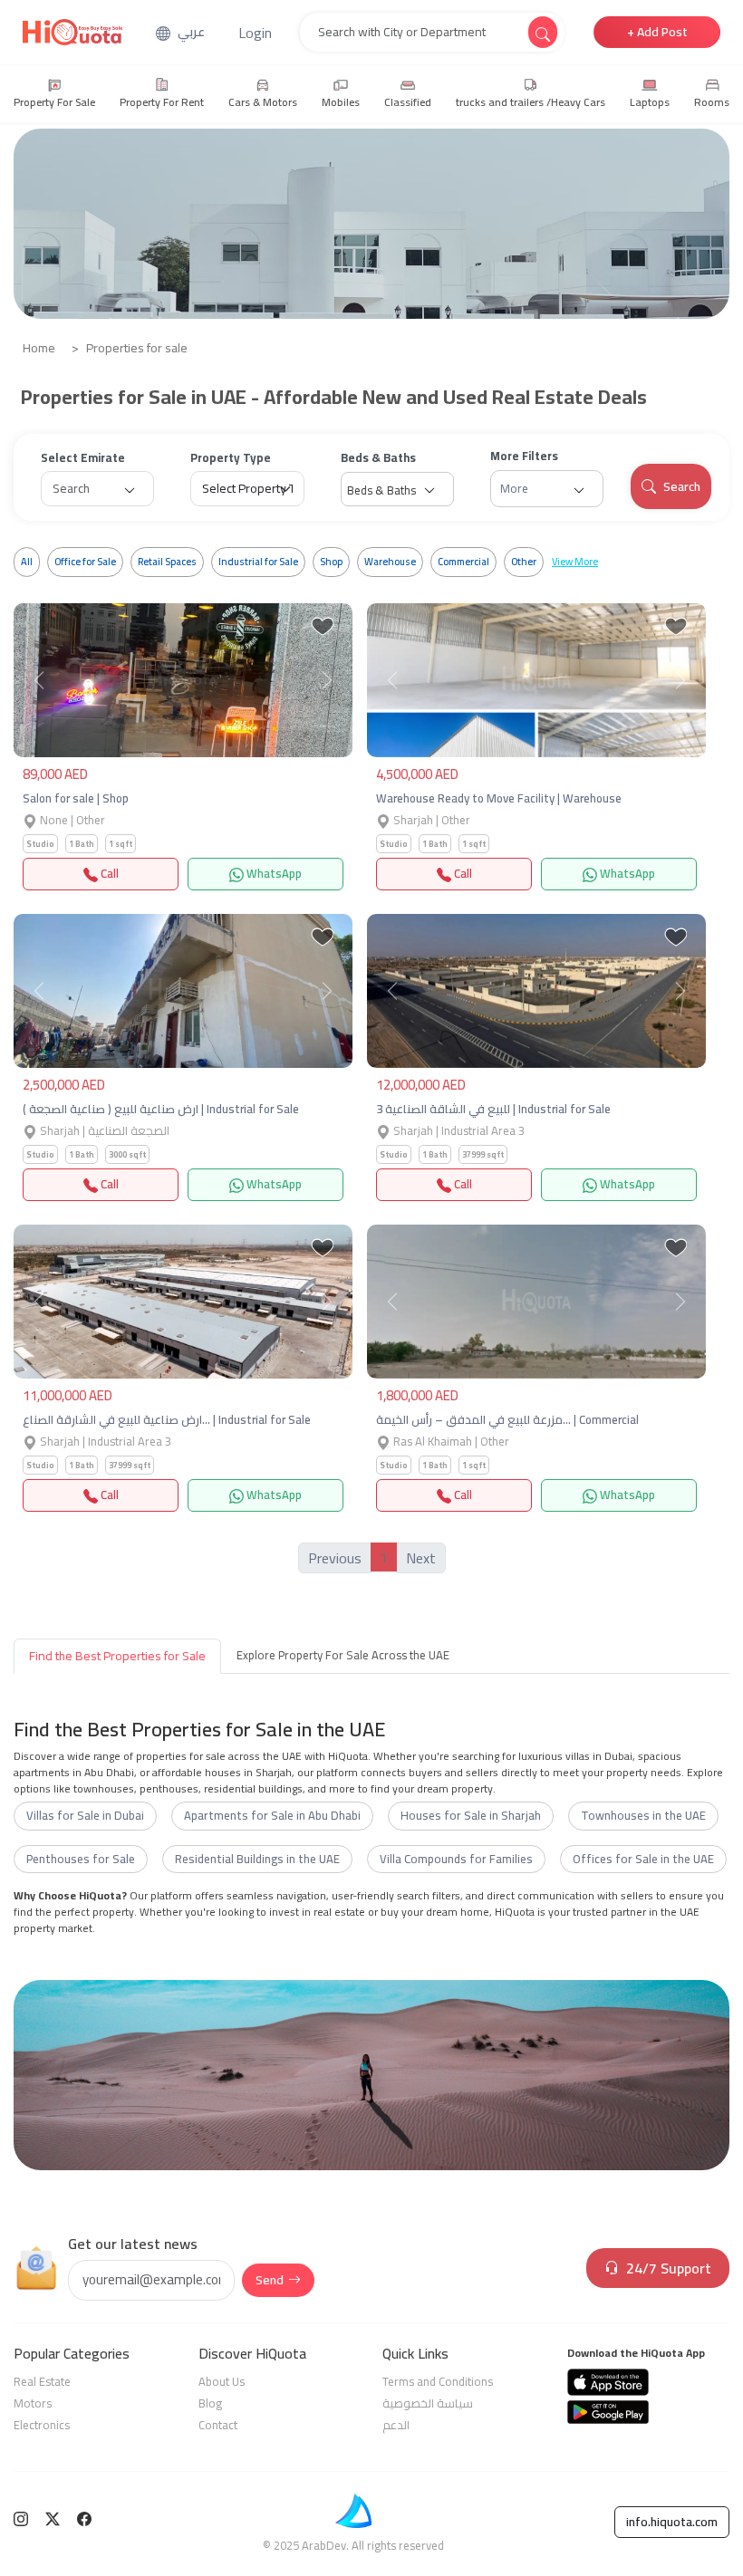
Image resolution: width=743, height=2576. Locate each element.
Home (39, 348)
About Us (222, 2381)
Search (682, 486)
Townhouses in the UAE (643, 1815)
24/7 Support (669, 2268)
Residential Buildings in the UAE (257, 1859)
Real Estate (42, 2381)
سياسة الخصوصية (428, 2403)
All (27, 562)
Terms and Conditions (438, 2381)
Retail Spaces (167, 562)
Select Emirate (83, 458)
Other (524, 562)
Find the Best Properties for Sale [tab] (117, 1656)
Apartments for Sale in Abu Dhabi (272, 1815)
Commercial (463, 562)
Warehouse (390, 562)
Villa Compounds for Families (456, 1859)
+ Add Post (657, 32)
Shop (331, 562)
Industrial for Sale (258, 562)
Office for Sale (85, 562)
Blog (210, 2403)
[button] (255, 33)
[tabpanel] (371, 1827)
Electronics (42, 2425)
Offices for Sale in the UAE (643, 1859)
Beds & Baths (378, 458)
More (514, 488)
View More (575, 562)
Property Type (231, 458)
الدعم (396, 2425)
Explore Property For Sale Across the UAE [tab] (343, 1655)
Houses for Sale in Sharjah (471, 1815)
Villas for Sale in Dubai (85, 1815)
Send (270, 2280)
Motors (33, 2403)
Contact (218, 2425)
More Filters (524, 457)
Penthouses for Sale (81, 1859)
